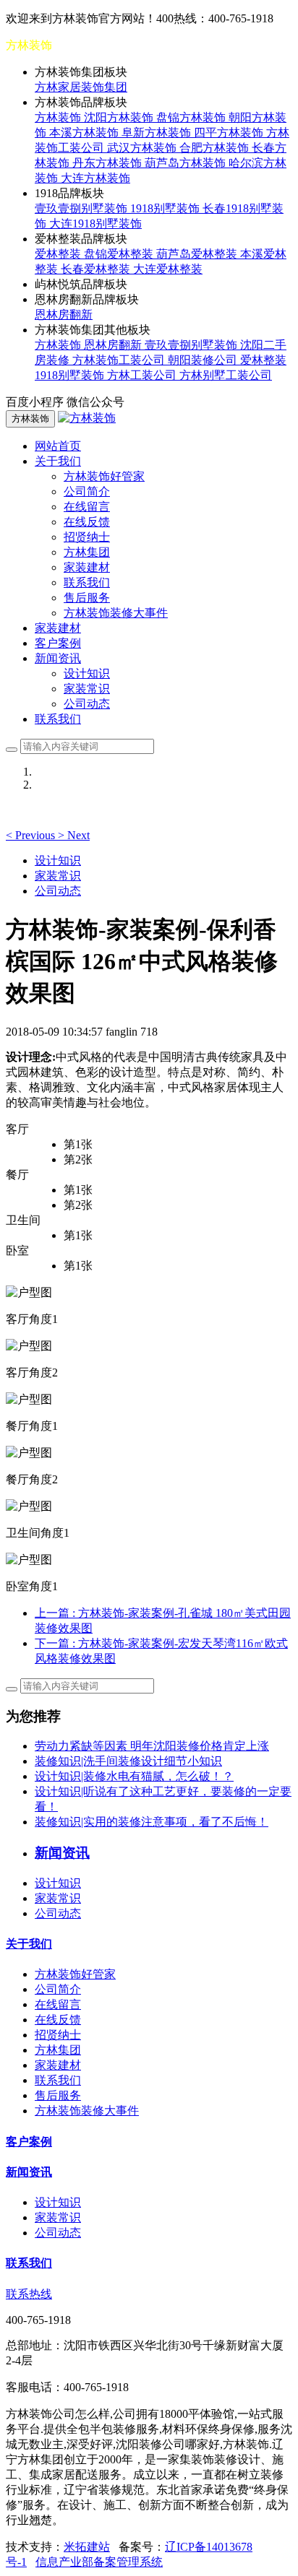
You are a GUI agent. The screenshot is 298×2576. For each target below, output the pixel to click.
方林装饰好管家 (104, 476)
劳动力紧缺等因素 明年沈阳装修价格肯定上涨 (152, 1746)
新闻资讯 (29, 2172)
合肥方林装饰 (216, 148)
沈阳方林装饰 (120, 117)
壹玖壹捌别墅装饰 (82, 208)
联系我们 (87, 582)
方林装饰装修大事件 (116, 613)
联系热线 (29, 2294)
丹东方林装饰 (108, 163)
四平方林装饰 (230, 133)
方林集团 (87, 552)
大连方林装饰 (95, 178)
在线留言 (87, 507)
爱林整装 (59, 254)
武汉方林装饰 (143, 148)
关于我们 (29, 1944)
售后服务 (87, 598)
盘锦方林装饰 (192, 117)
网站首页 (58, 446)
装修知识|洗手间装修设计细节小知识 (128, 1761)
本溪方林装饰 (85, 133)
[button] (32, 835)
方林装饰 (59, 117)
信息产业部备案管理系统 (99, 2562)
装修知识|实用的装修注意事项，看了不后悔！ (152, 1822)
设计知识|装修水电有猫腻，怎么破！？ (134, 1776)
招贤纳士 (87, 537)
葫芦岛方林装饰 (187, 163)
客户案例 (58, 643)
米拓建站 (87, 2547)
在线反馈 (87, 522)
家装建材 (87, 567)
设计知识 (87, 673)
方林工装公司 (143, 375)
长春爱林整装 (97, 269)
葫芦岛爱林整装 (198, 254)
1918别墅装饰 (166, 208)
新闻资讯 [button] (58, 658)
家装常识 (87, 689)
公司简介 (87, 491)
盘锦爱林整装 (120, 254)
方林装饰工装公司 (120, 360)
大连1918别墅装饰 (95, 224)
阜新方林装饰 (158, 133)
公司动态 (87, 704)
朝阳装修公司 (204, 360)
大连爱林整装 (168, 269)
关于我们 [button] (58, 461)
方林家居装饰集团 (81, 87)
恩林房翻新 (64, 315)
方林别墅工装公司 (226, 375)
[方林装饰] (87, 418)
